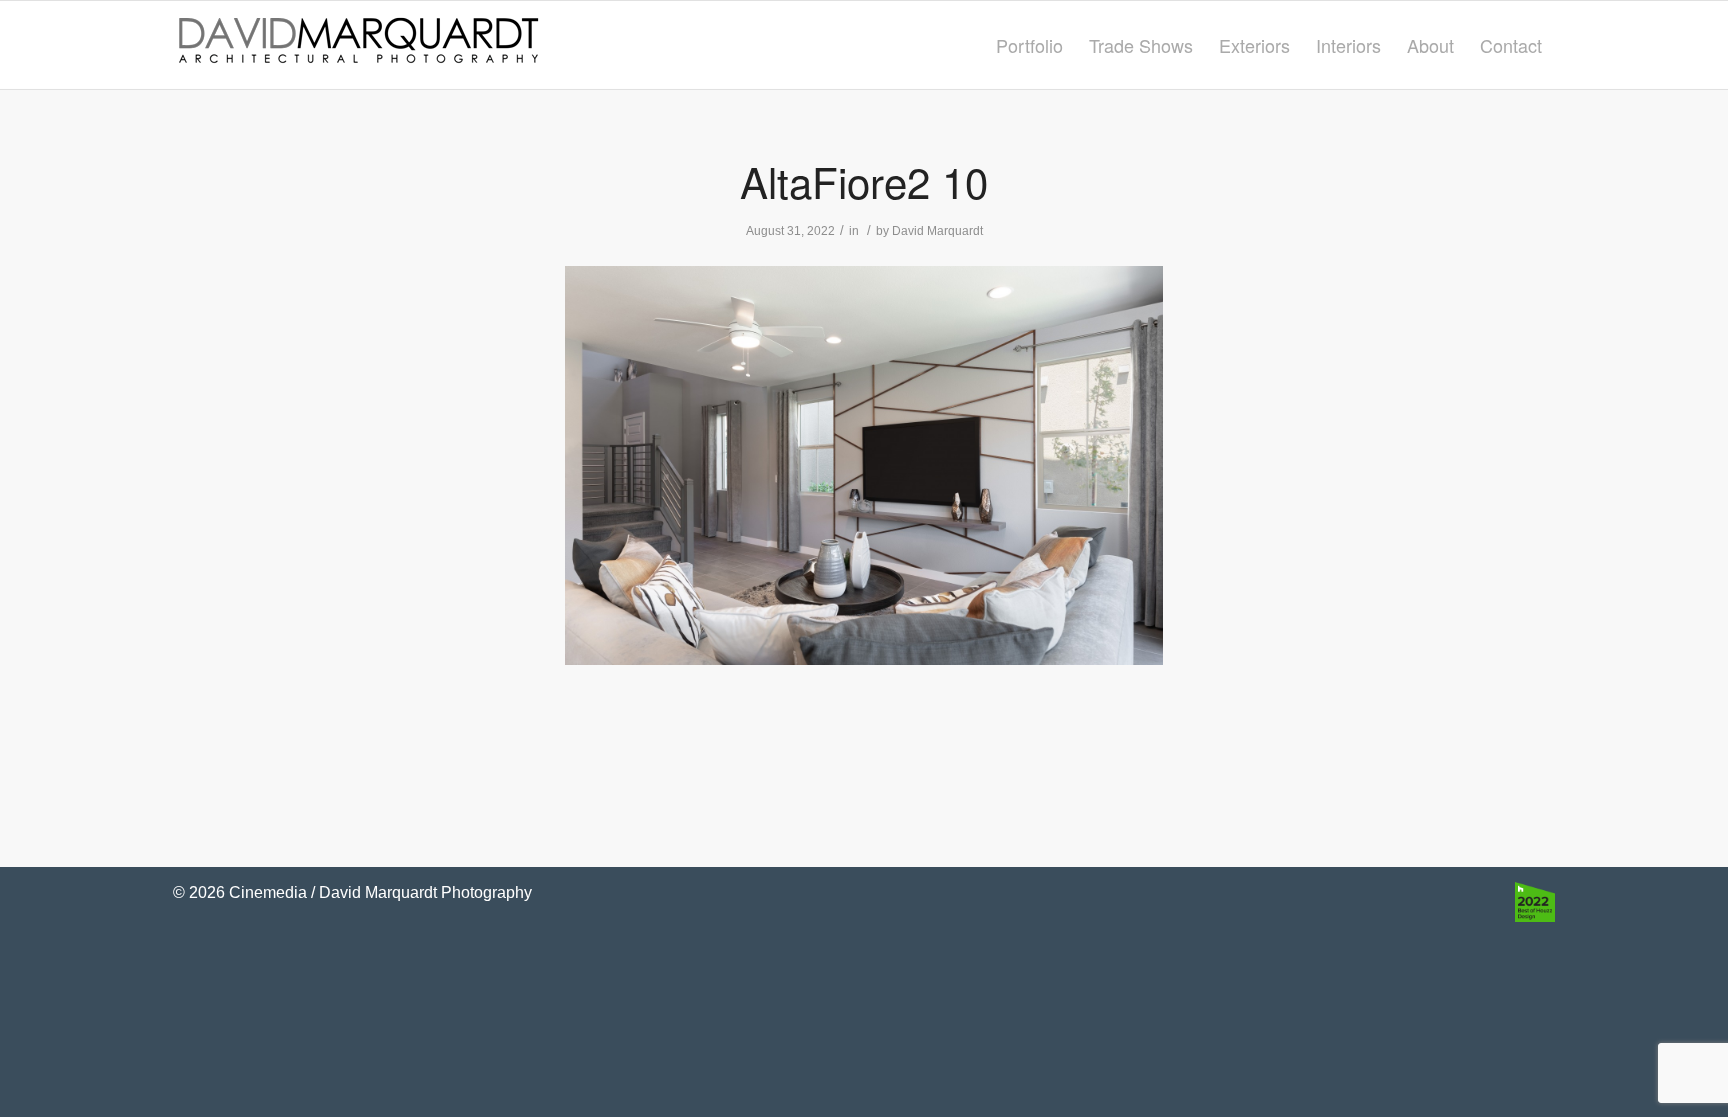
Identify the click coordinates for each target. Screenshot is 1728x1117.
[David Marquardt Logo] (358, 45)
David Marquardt (937, 231)
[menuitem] (1029, 45)
